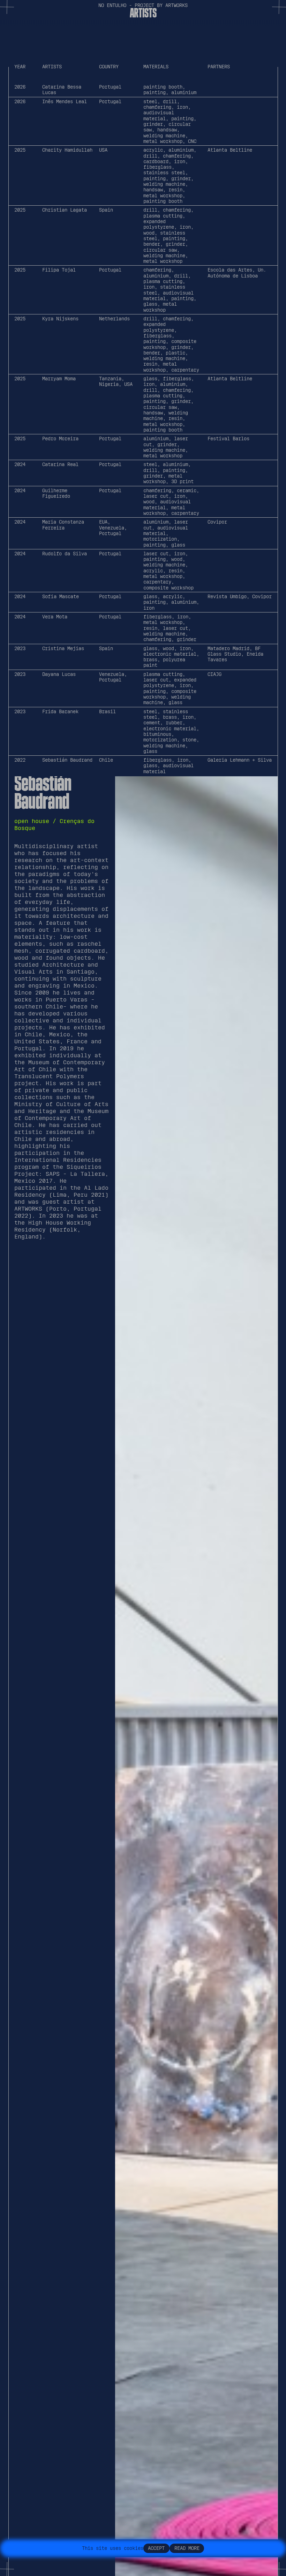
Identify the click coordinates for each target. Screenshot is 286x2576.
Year (20, 67)
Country (109, 67)
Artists (52, 67)
